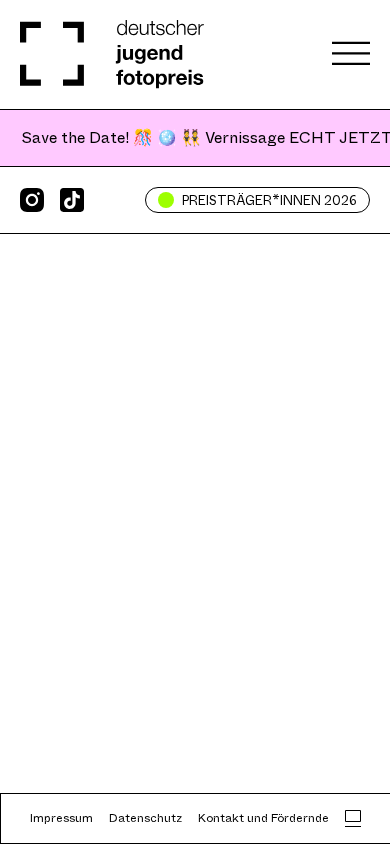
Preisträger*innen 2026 (269, 200)
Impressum (61, 818)
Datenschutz (145, 818)
